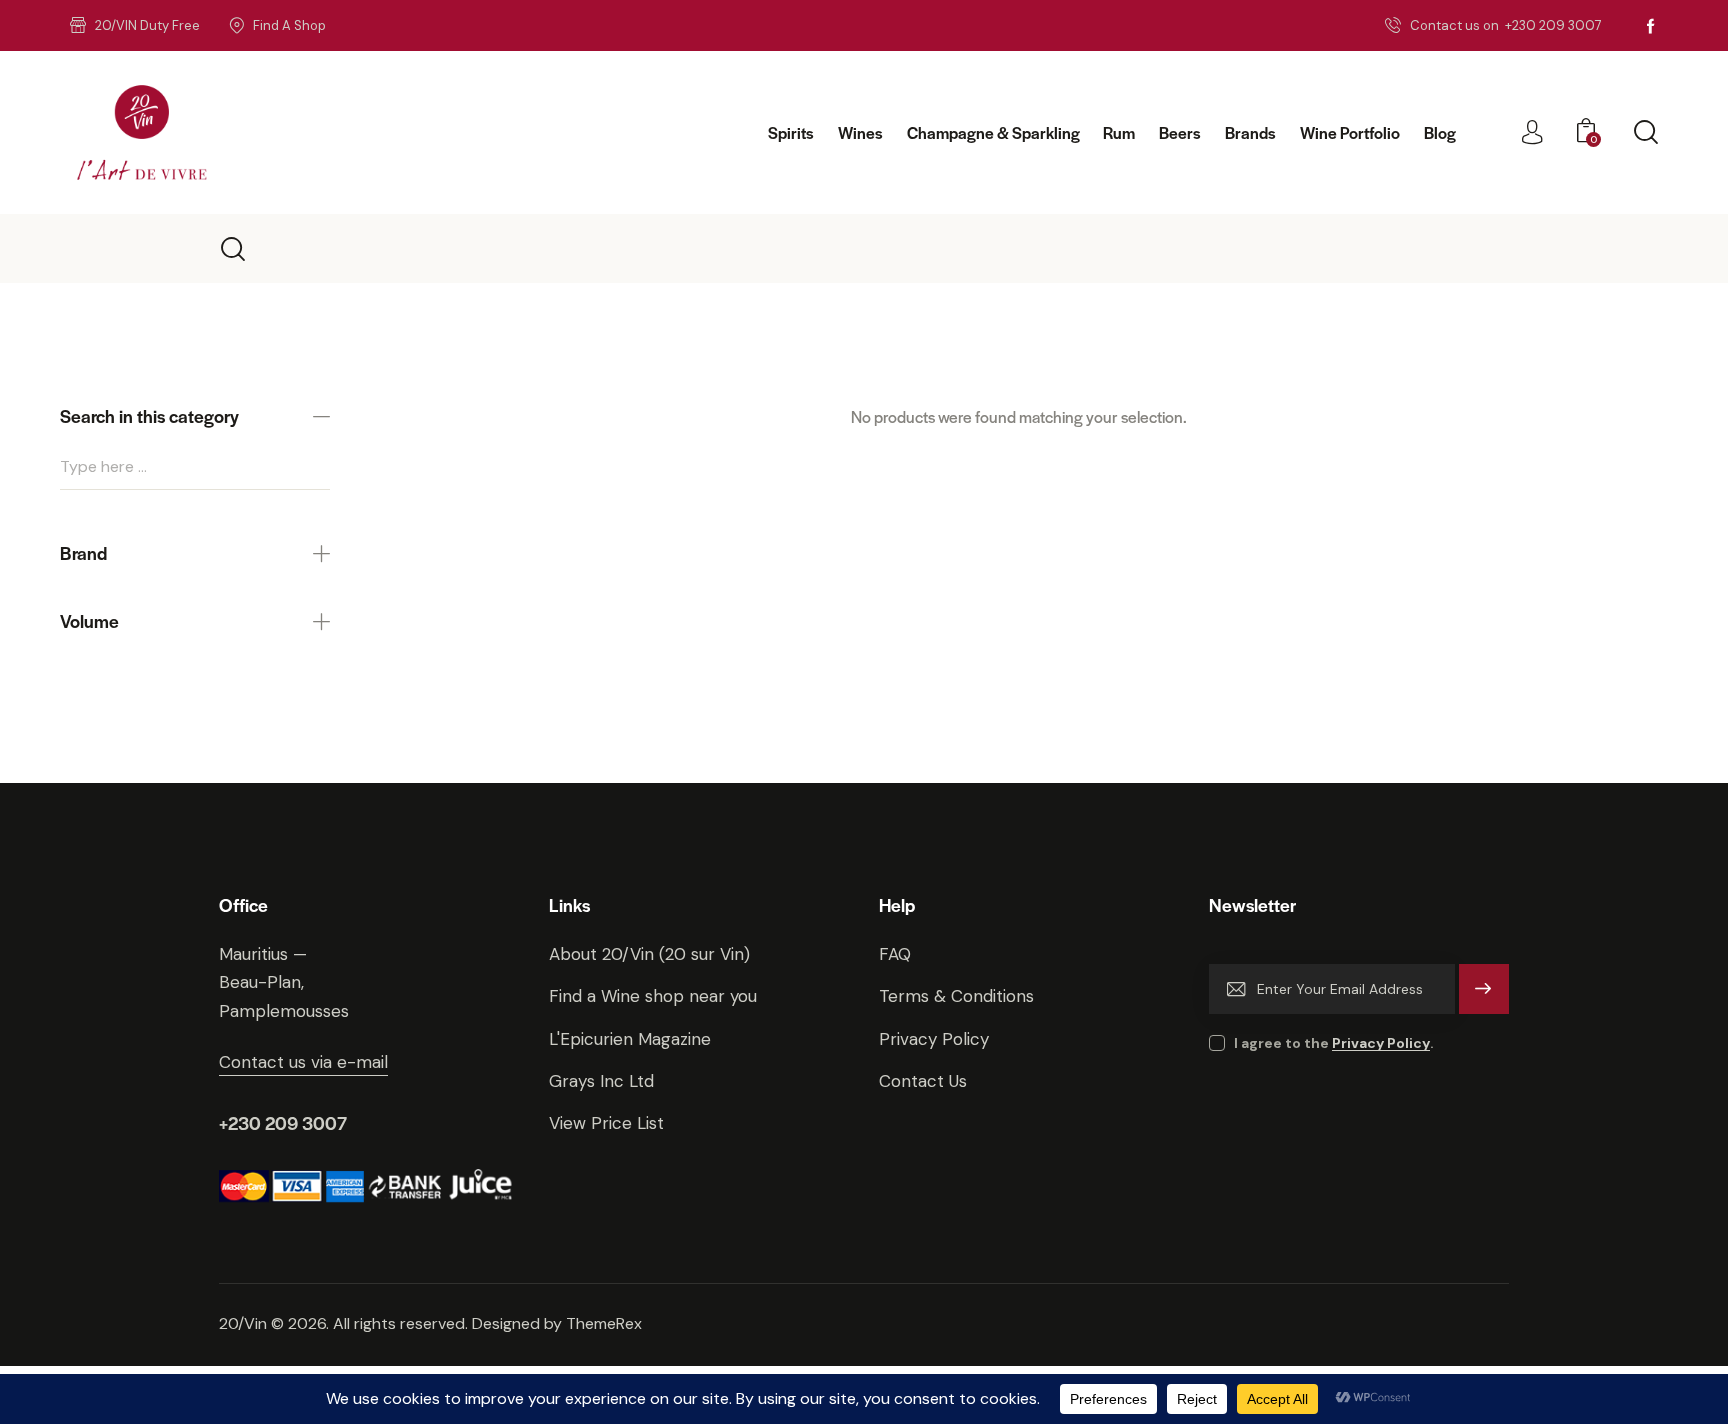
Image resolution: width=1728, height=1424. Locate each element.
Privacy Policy (1381, 1043)
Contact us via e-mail (303, 1062)
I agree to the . (1334, 1043)
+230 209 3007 (283, 1122)
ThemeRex (604, 1323)
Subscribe (1484, 997)
